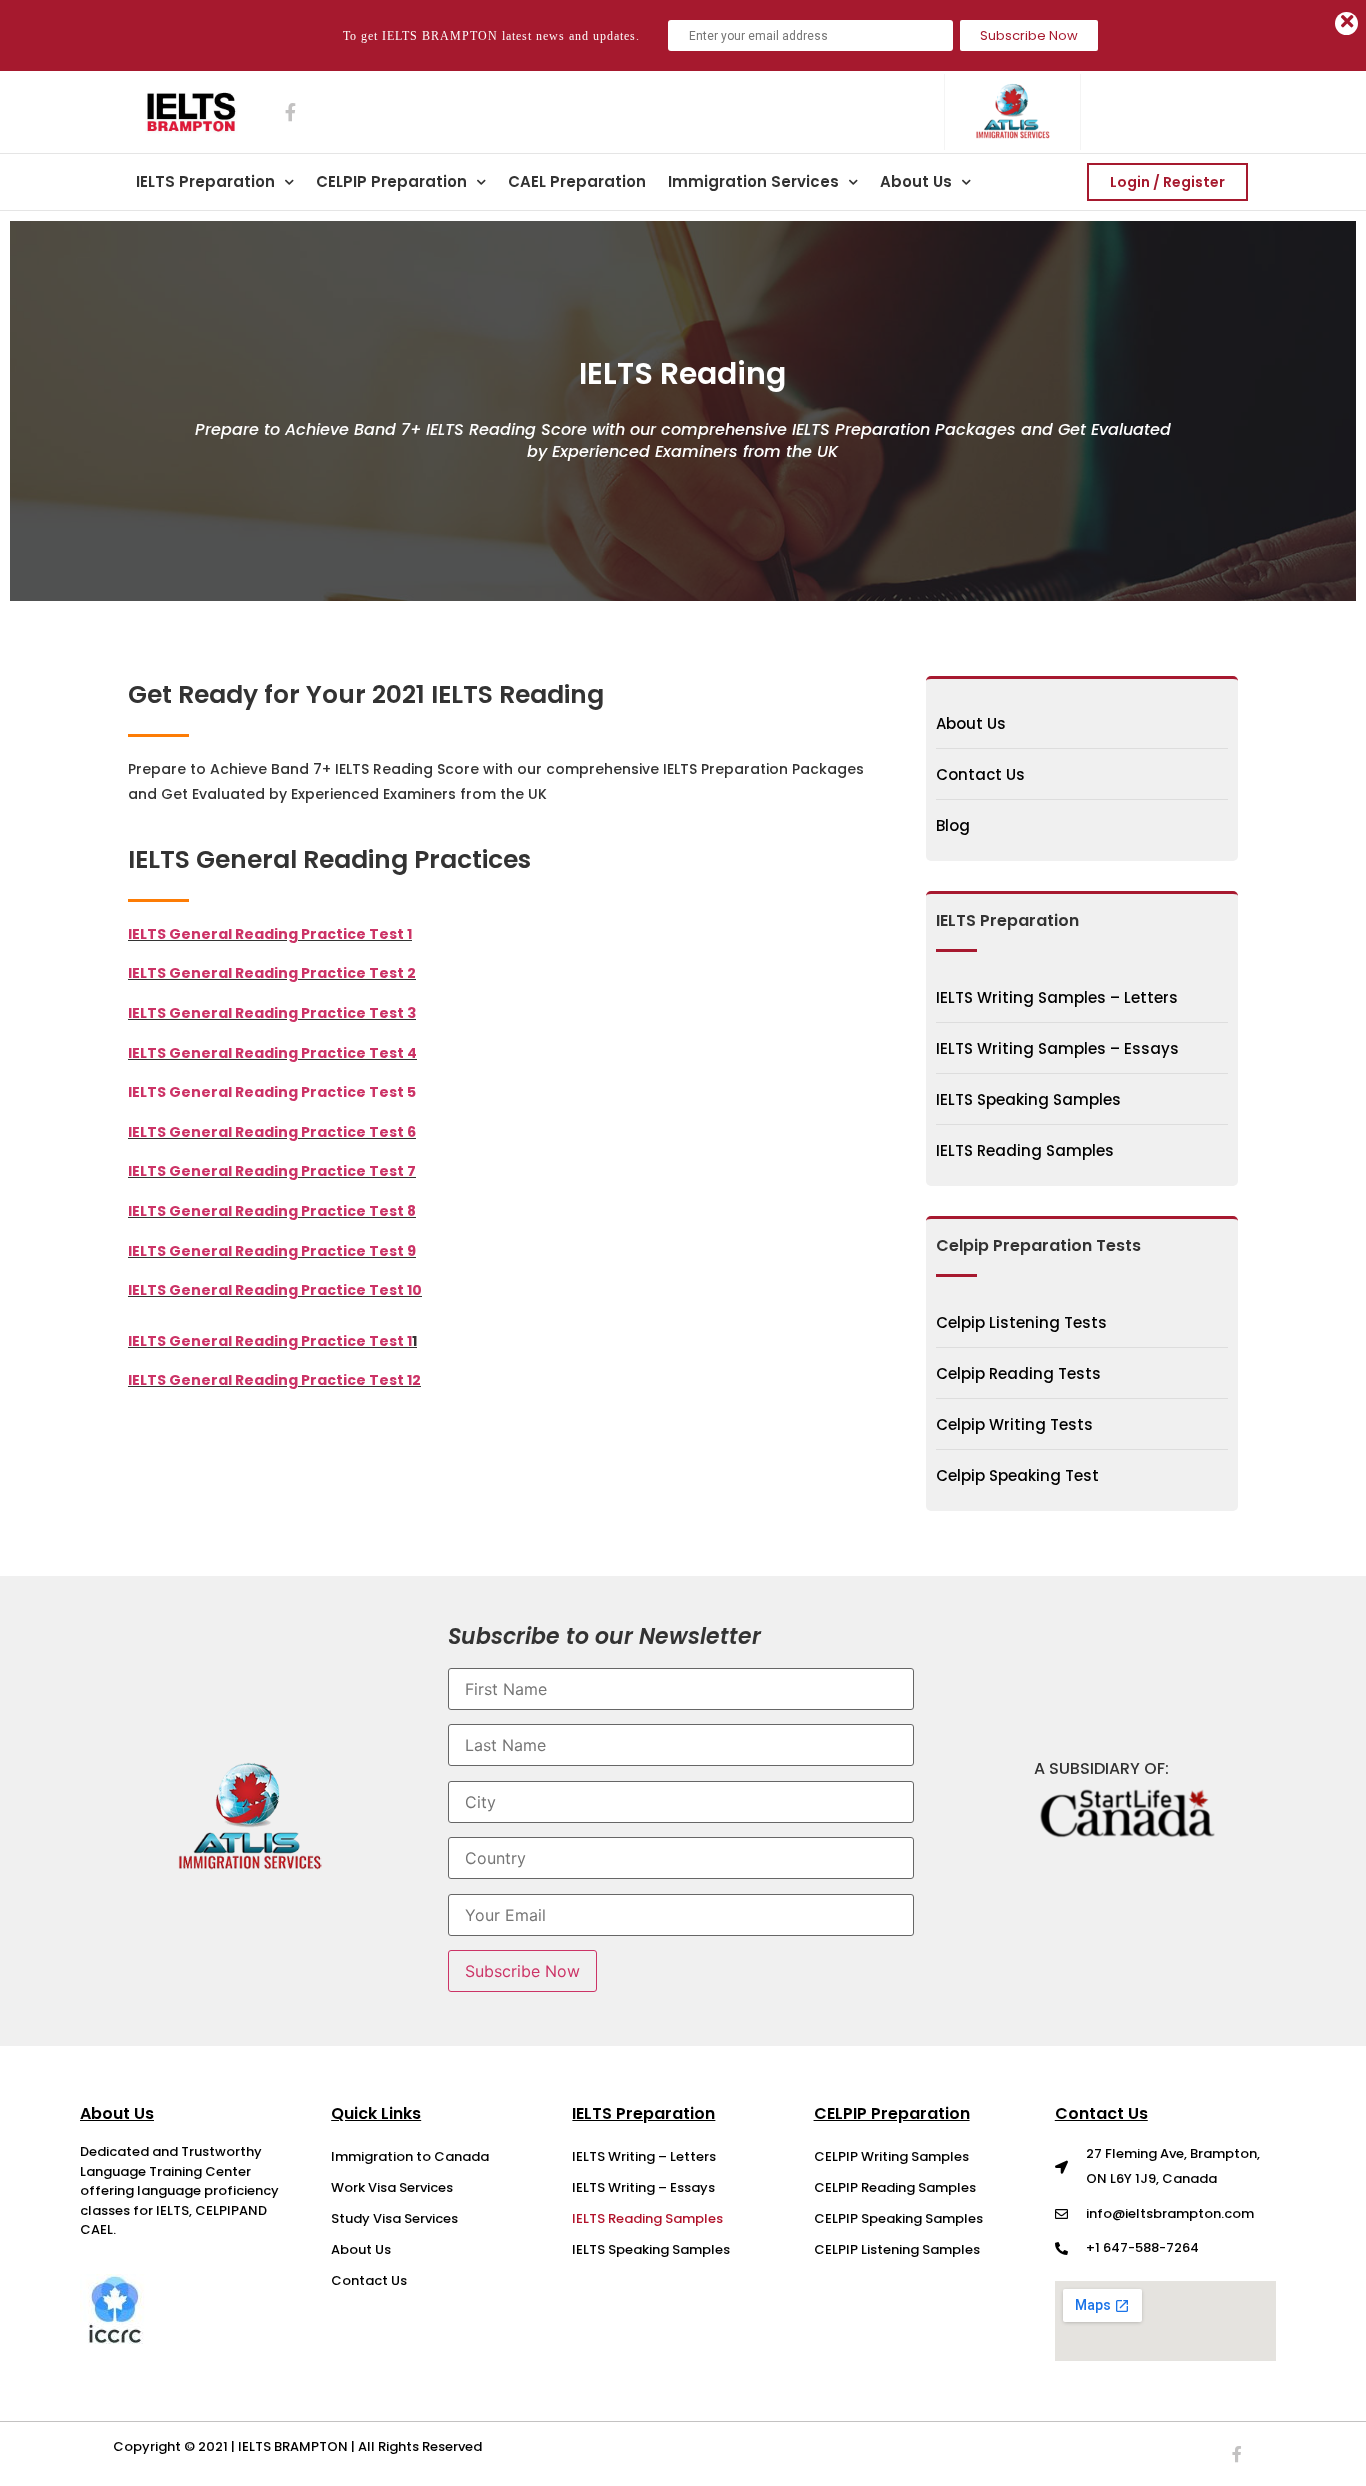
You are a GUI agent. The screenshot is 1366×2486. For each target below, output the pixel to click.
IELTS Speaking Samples (651, 2249)
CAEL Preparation (577, 181)
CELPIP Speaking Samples (898, 2218)
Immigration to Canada (410, 2156)
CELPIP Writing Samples (891, 2156)
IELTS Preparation (205, 181)
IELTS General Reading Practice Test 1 (270, 1341)
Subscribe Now (1029, 35)
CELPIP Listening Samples (897, 2249)
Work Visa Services (392, 2187)
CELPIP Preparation (391, 181)
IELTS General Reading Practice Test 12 (274, 1380)
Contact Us (369, 2280)
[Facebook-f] (1237, 2454)
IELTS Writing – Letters (644, 2156)
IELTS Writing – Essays (643, 2187)
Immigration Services (753, 181)
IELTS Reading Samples (647, 2218)
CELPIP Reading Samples (895, 2187)
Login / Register (1167, 182)
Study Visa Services (394, 2218)
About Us (916, 181)
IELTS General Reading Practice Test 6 (272, 1132)
